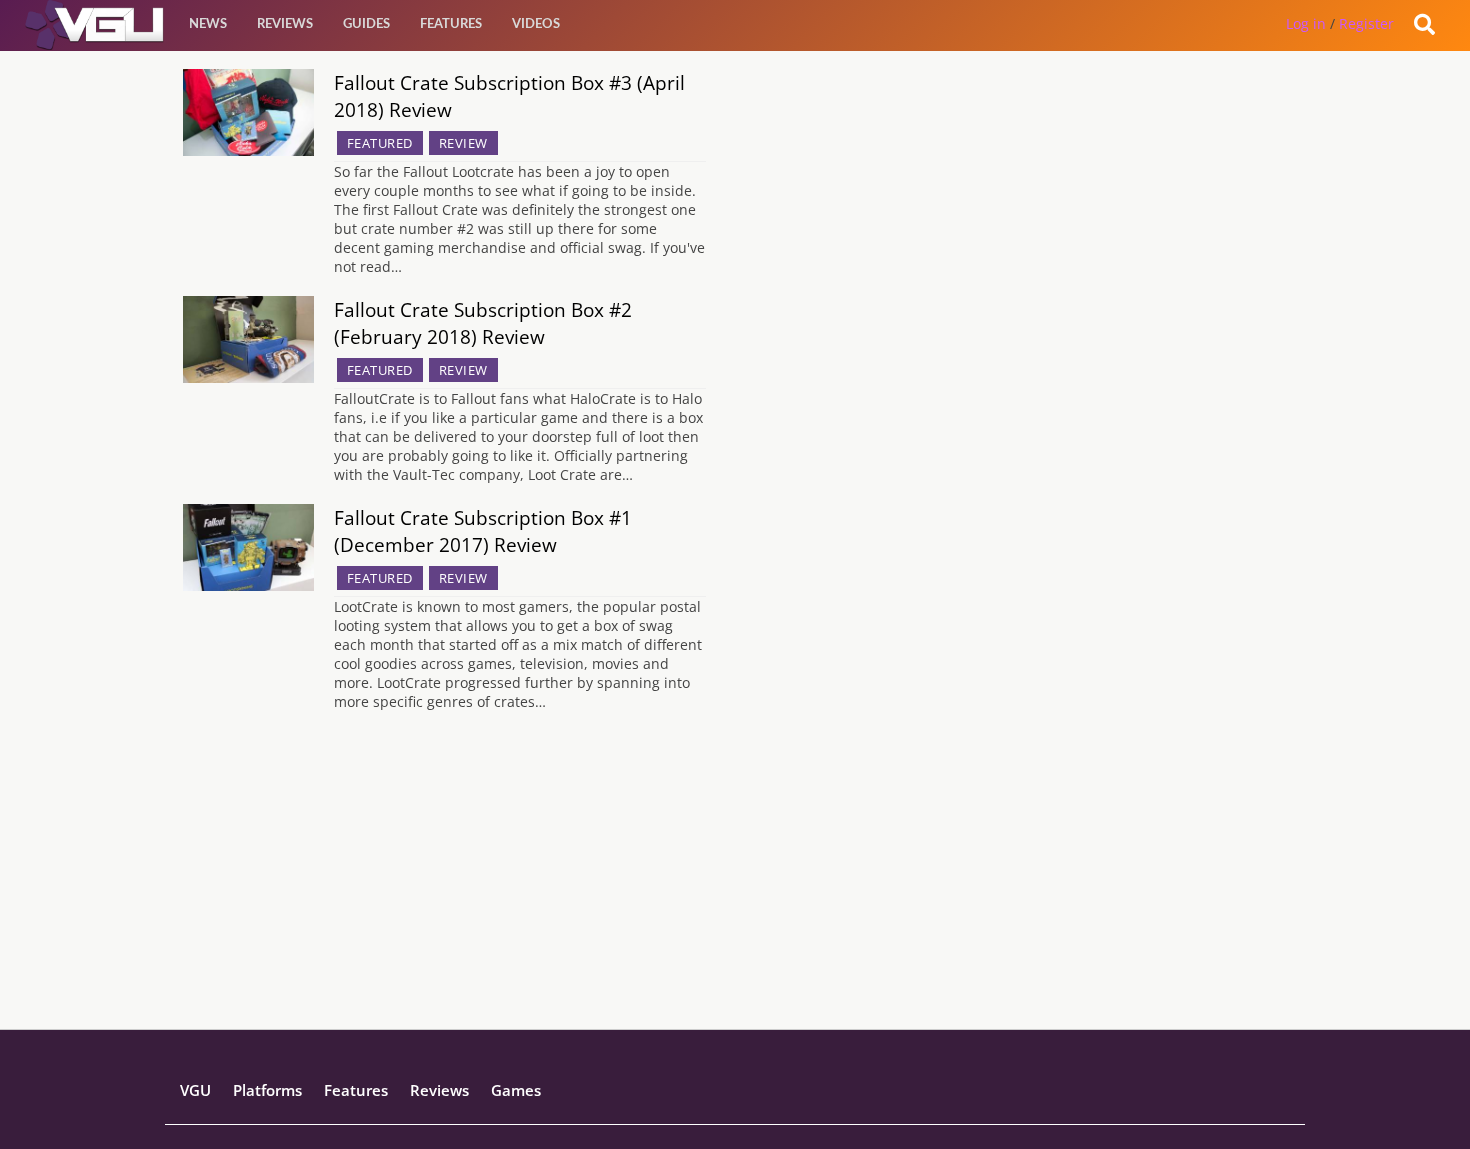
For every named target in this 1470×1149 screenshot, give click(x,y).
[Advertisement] (735, 889)
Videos (536, 24)
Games (516, 1090)
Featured (380, 143)
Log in (1306, 23)
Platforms (267, 1090)
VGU (195, 1090)
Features (451, 24)
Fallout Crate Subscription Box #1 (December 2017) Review (483, 531)
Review (463, 143)
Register (1366, 23)
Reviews (285, 24)
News (208, 24)
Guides (366, 24)
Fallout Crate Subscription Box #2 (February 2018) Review (483, 323)
